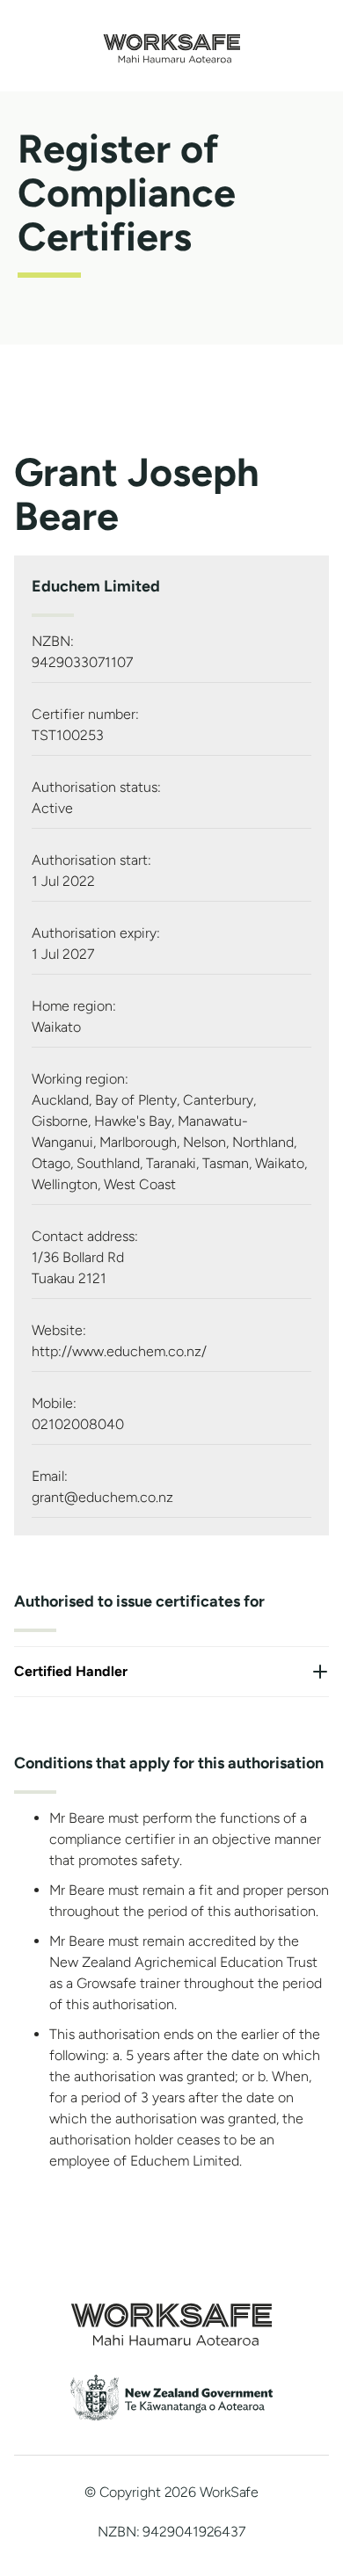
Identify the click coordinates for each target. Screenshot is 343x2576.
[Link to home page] (172, 58)
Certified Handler (71, 1671)
